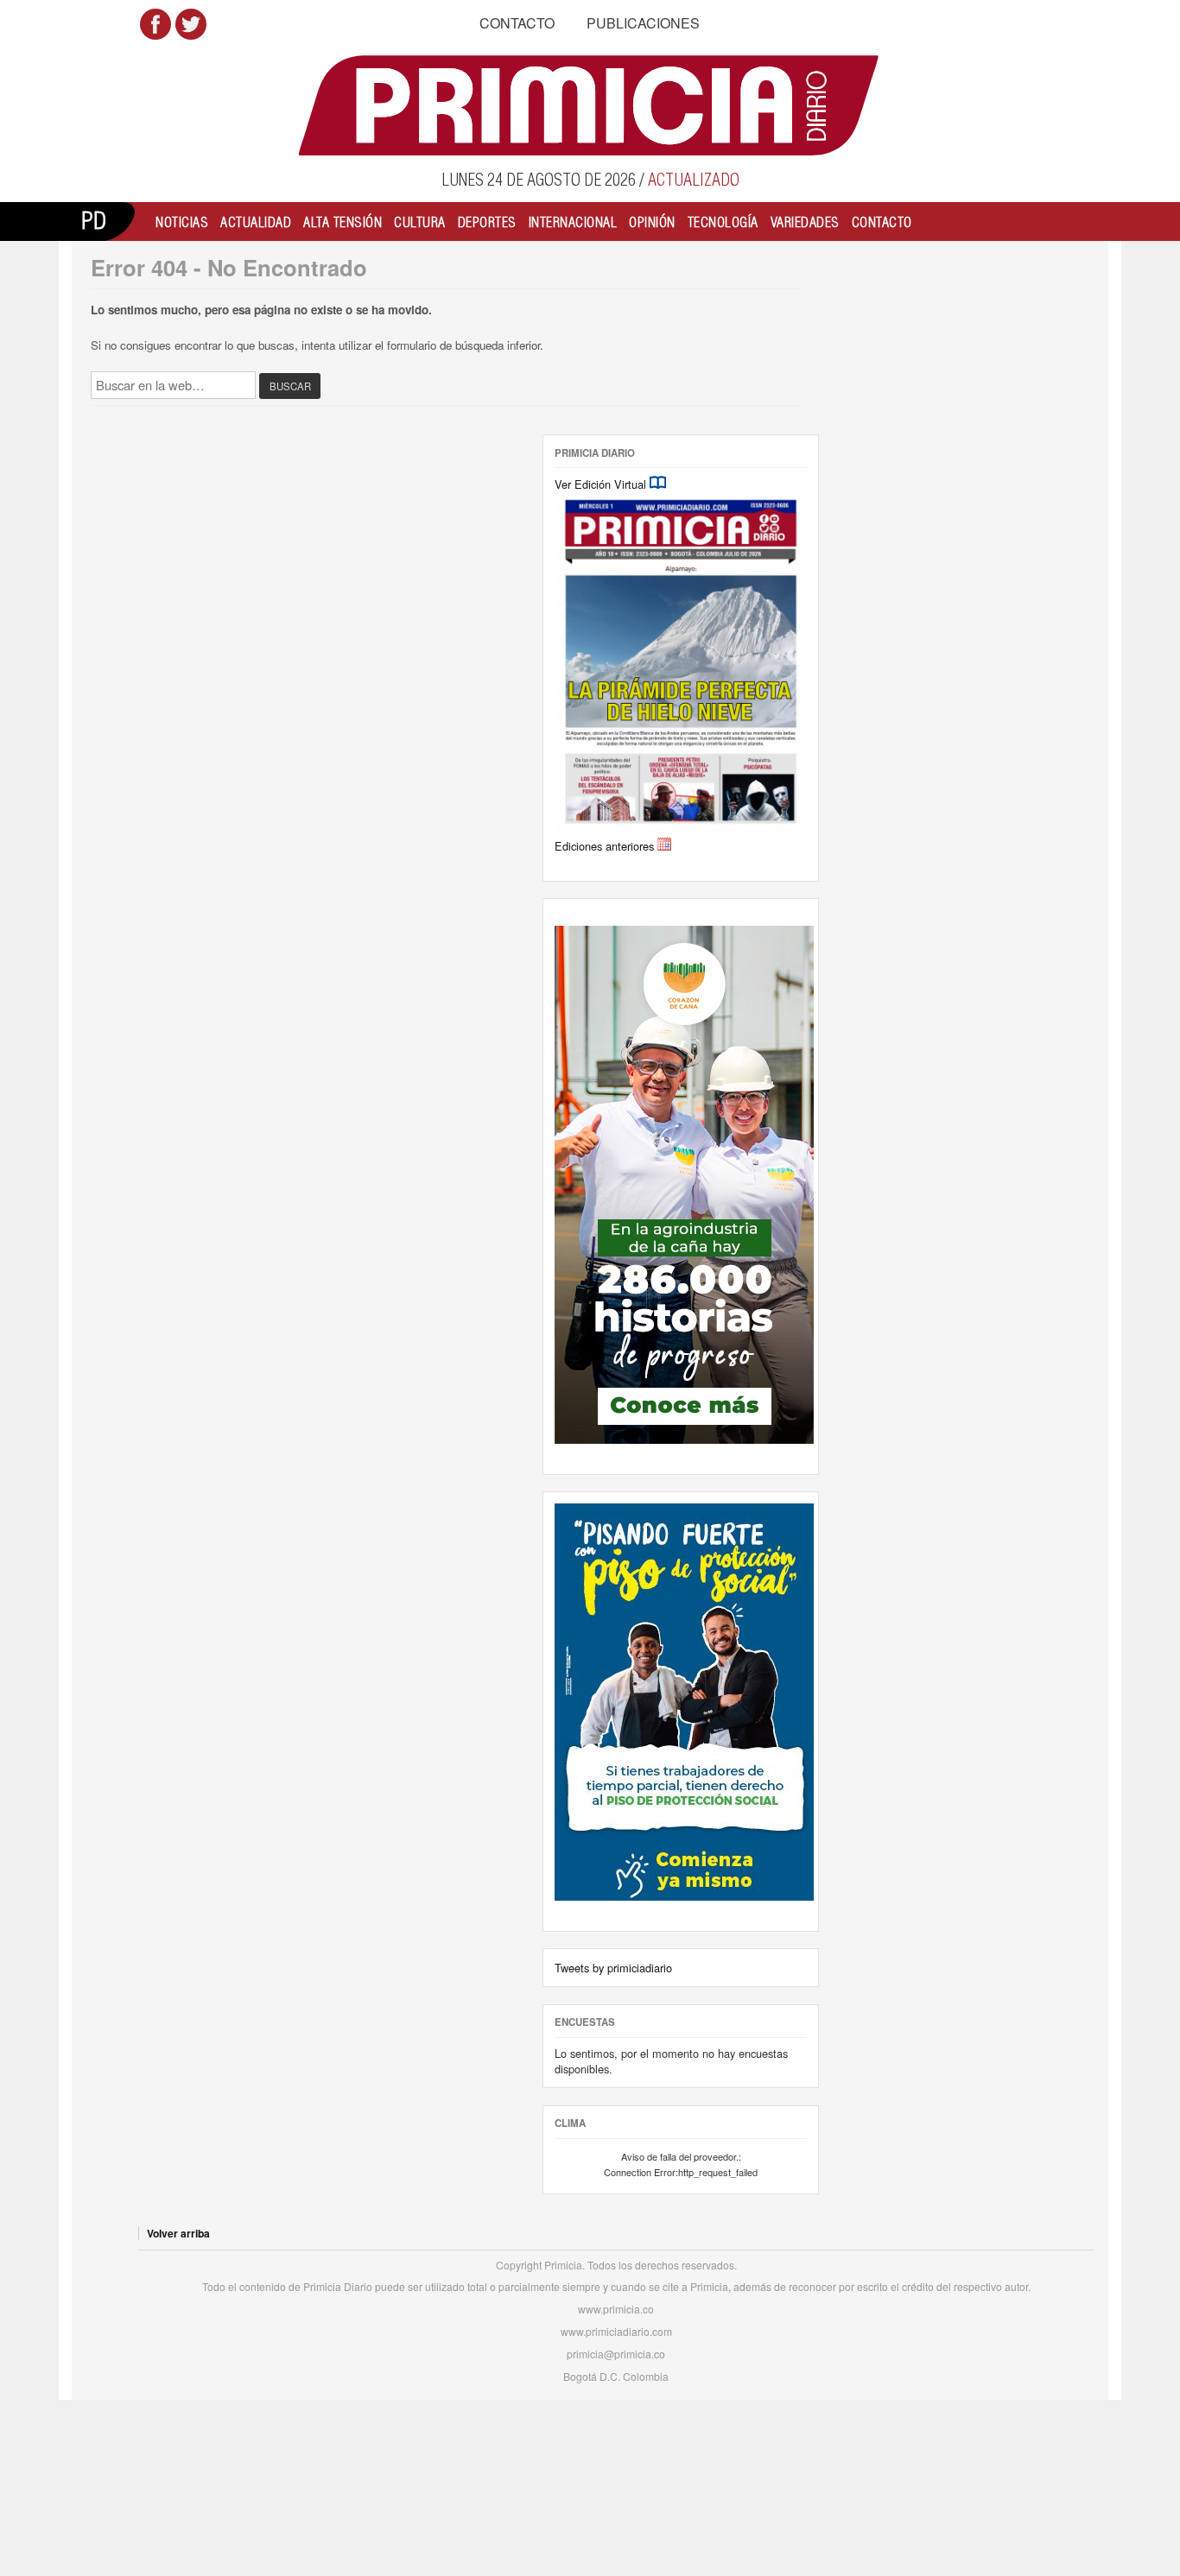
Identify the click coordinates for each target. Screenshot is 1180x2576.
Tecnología (723, 222)
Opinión (652, 222)
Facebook (155, 24)
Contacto (517, 23)
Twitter (191, 24)
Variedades (805, 222)
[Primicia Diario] (590, 105)
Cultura (420, 222)
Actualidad (256, 222)
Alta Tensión (343, 222)
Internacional (573, 222)
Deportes (487, 222)
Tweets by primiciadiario (613, 1968)
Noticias (182, 222)
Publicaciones (643, 23)
